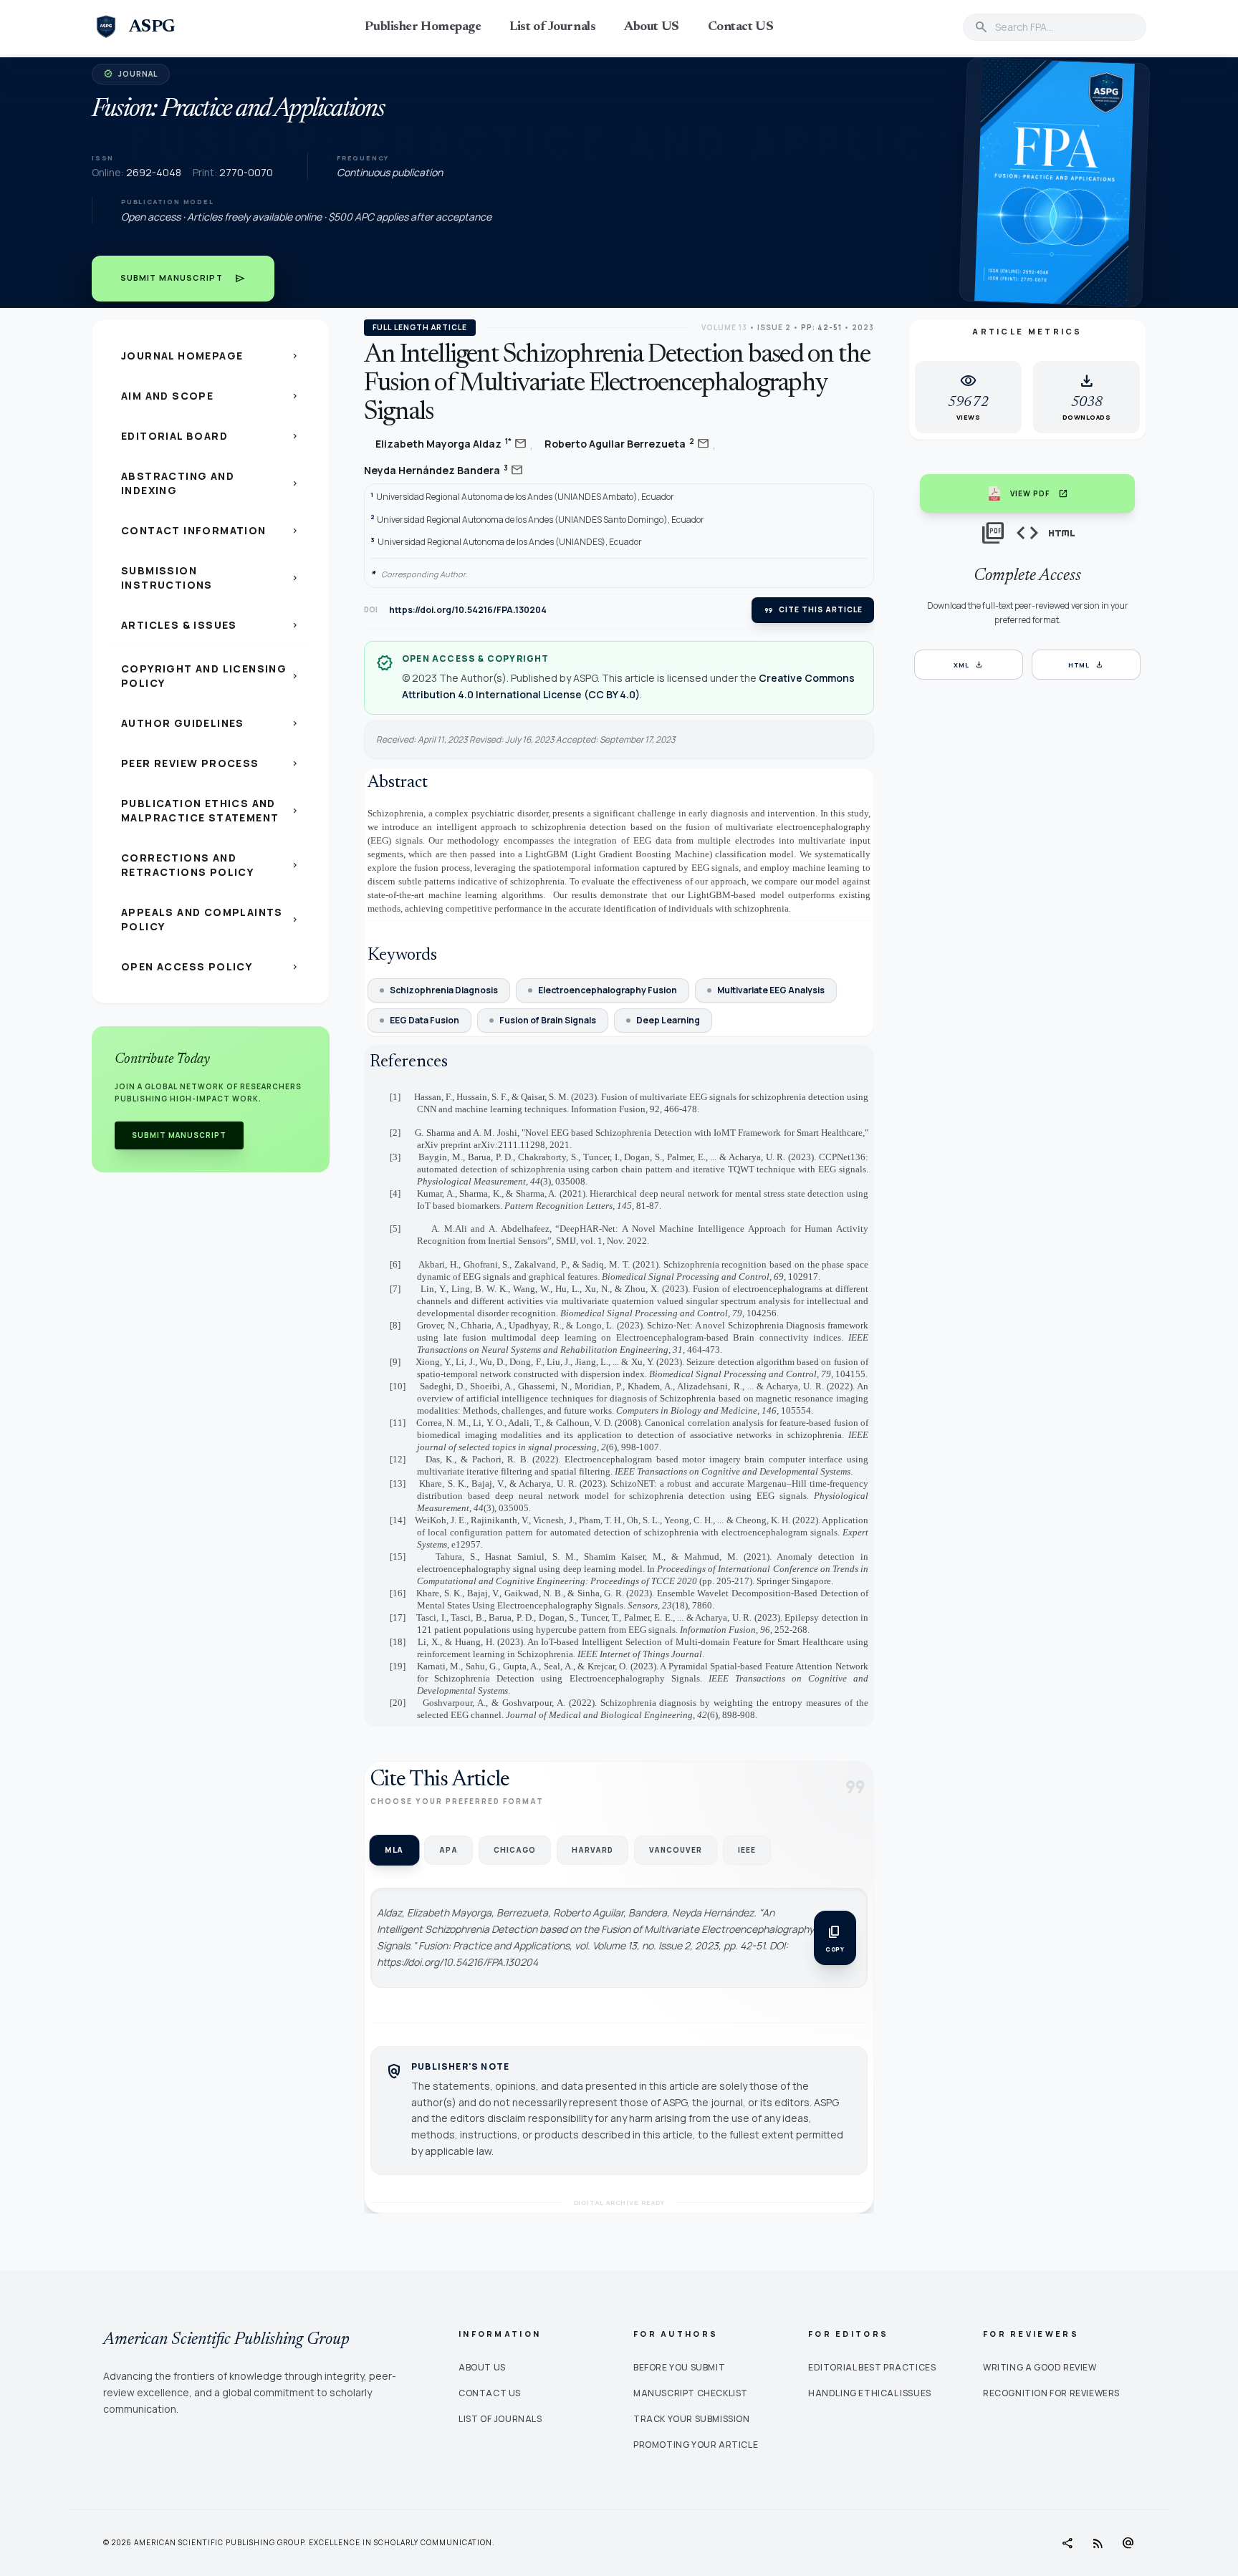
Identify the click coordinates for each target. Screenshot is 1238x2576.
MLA (394, 1849)
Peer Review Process (211, 763)
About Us (482, 2367)
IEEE (747, 1850)
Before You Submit (679, 2367)
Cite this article (813, 610)
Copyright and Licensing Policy (211, 676)
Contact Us (490, 2393)
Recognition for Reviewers (1051, 2393)
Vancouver (676, 1850)
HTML (1086, 665)
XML (969, 665)
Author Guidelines (211, 723)
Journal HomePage (211, 356)
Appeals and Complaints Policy (211, 919)
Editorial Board (211, 436)
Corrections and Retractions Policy (211, 865)
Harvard (592, 1850)
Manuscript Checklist (691, 2393)
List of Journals (552, 27)
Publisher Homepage (423, 27)
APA (448, 1850)
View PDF (1039, 493)
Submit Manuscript (183, 279)
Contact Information (211, 530)
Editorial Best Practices (872, 2367)
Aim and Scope (211, 396)
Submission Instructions (211, 578)
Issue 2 (774, 327)
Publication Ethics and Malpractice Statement (211, 810)
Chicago (515, 1850)
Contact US (741, 27)
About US (651, 27)
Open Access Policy (211, 966)
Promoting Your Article (696, 2445)
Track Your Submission (692, 2419)
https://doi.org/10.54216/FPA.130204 (468, 610)
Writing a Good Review (1040, 2367)
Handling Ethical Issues (870, 2393)
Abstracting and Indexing (211, 483)
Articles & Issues (211, 625)
